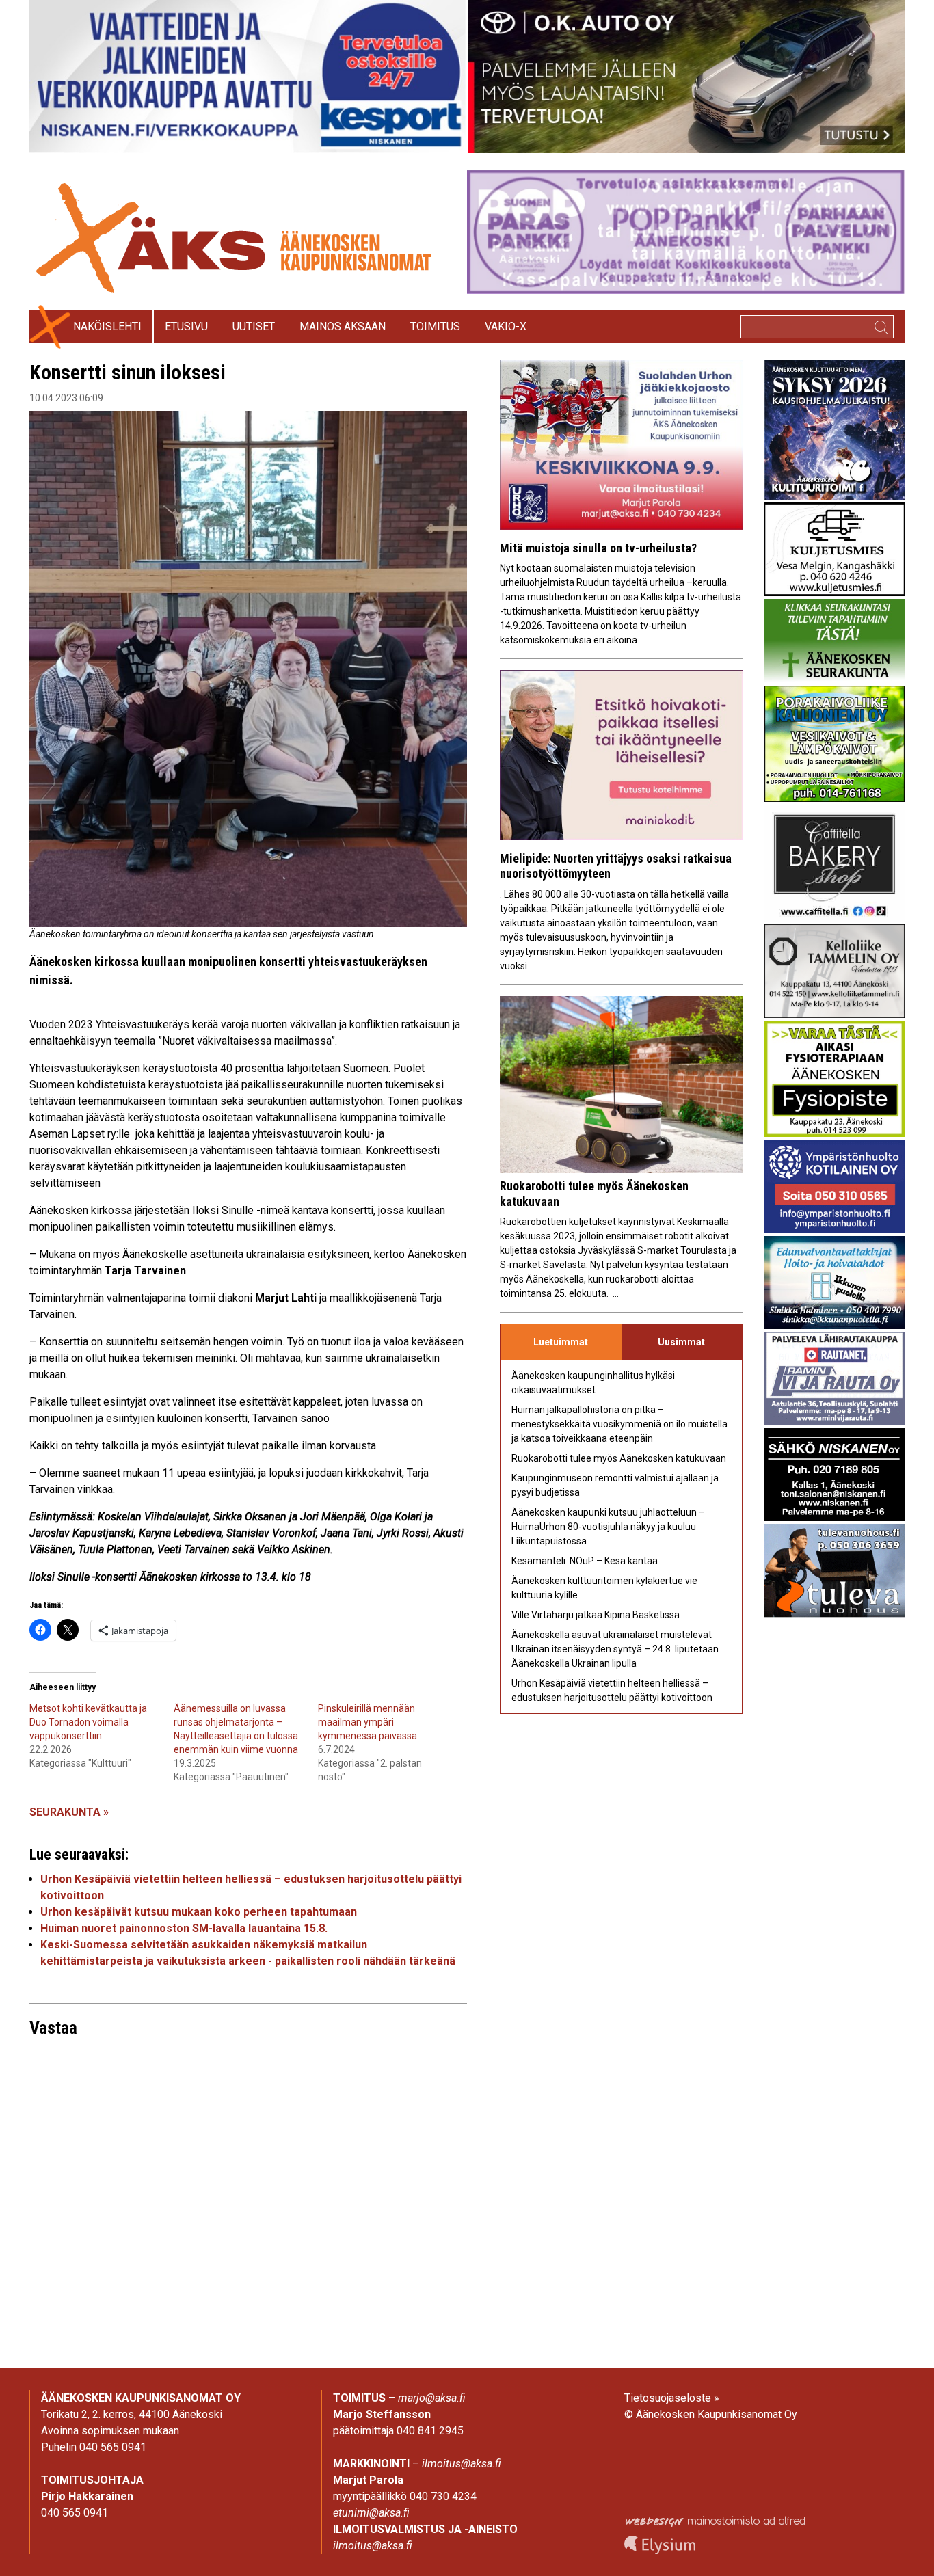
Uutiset (254, 326)
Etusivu (186, 326)
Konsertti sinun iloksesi (128, 372)
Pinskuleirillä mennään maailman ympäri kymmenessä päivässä (368, 1722)
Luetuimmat (561, 1342)
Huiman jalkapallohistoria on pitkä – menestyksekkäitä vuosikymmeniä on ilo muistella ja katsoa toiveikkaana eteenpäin (619, 1424)
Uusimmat (681, 1342)
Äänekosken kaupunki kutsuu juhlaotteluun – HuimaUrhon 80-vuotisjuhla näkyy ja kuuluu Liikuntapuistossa (608, 1527)
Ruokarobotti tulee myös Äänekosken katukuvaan (619, 1458)
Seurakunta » (69, 1812)
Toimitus (435, 326)
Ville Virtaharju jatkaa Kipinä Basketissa (596, 1615)
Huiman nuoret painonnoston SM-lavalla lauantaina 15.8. (184, 1928)
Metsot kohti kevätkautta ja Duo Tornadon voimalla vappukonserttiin (88, 1722)
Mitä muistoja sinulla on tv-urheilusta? (598, 548)
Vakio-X (506, 326)
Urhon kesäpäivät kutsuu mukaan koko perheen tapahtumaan (199, 1912)
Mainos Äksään (343, 326)
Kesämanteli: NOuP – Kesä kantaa (585, 1561)
